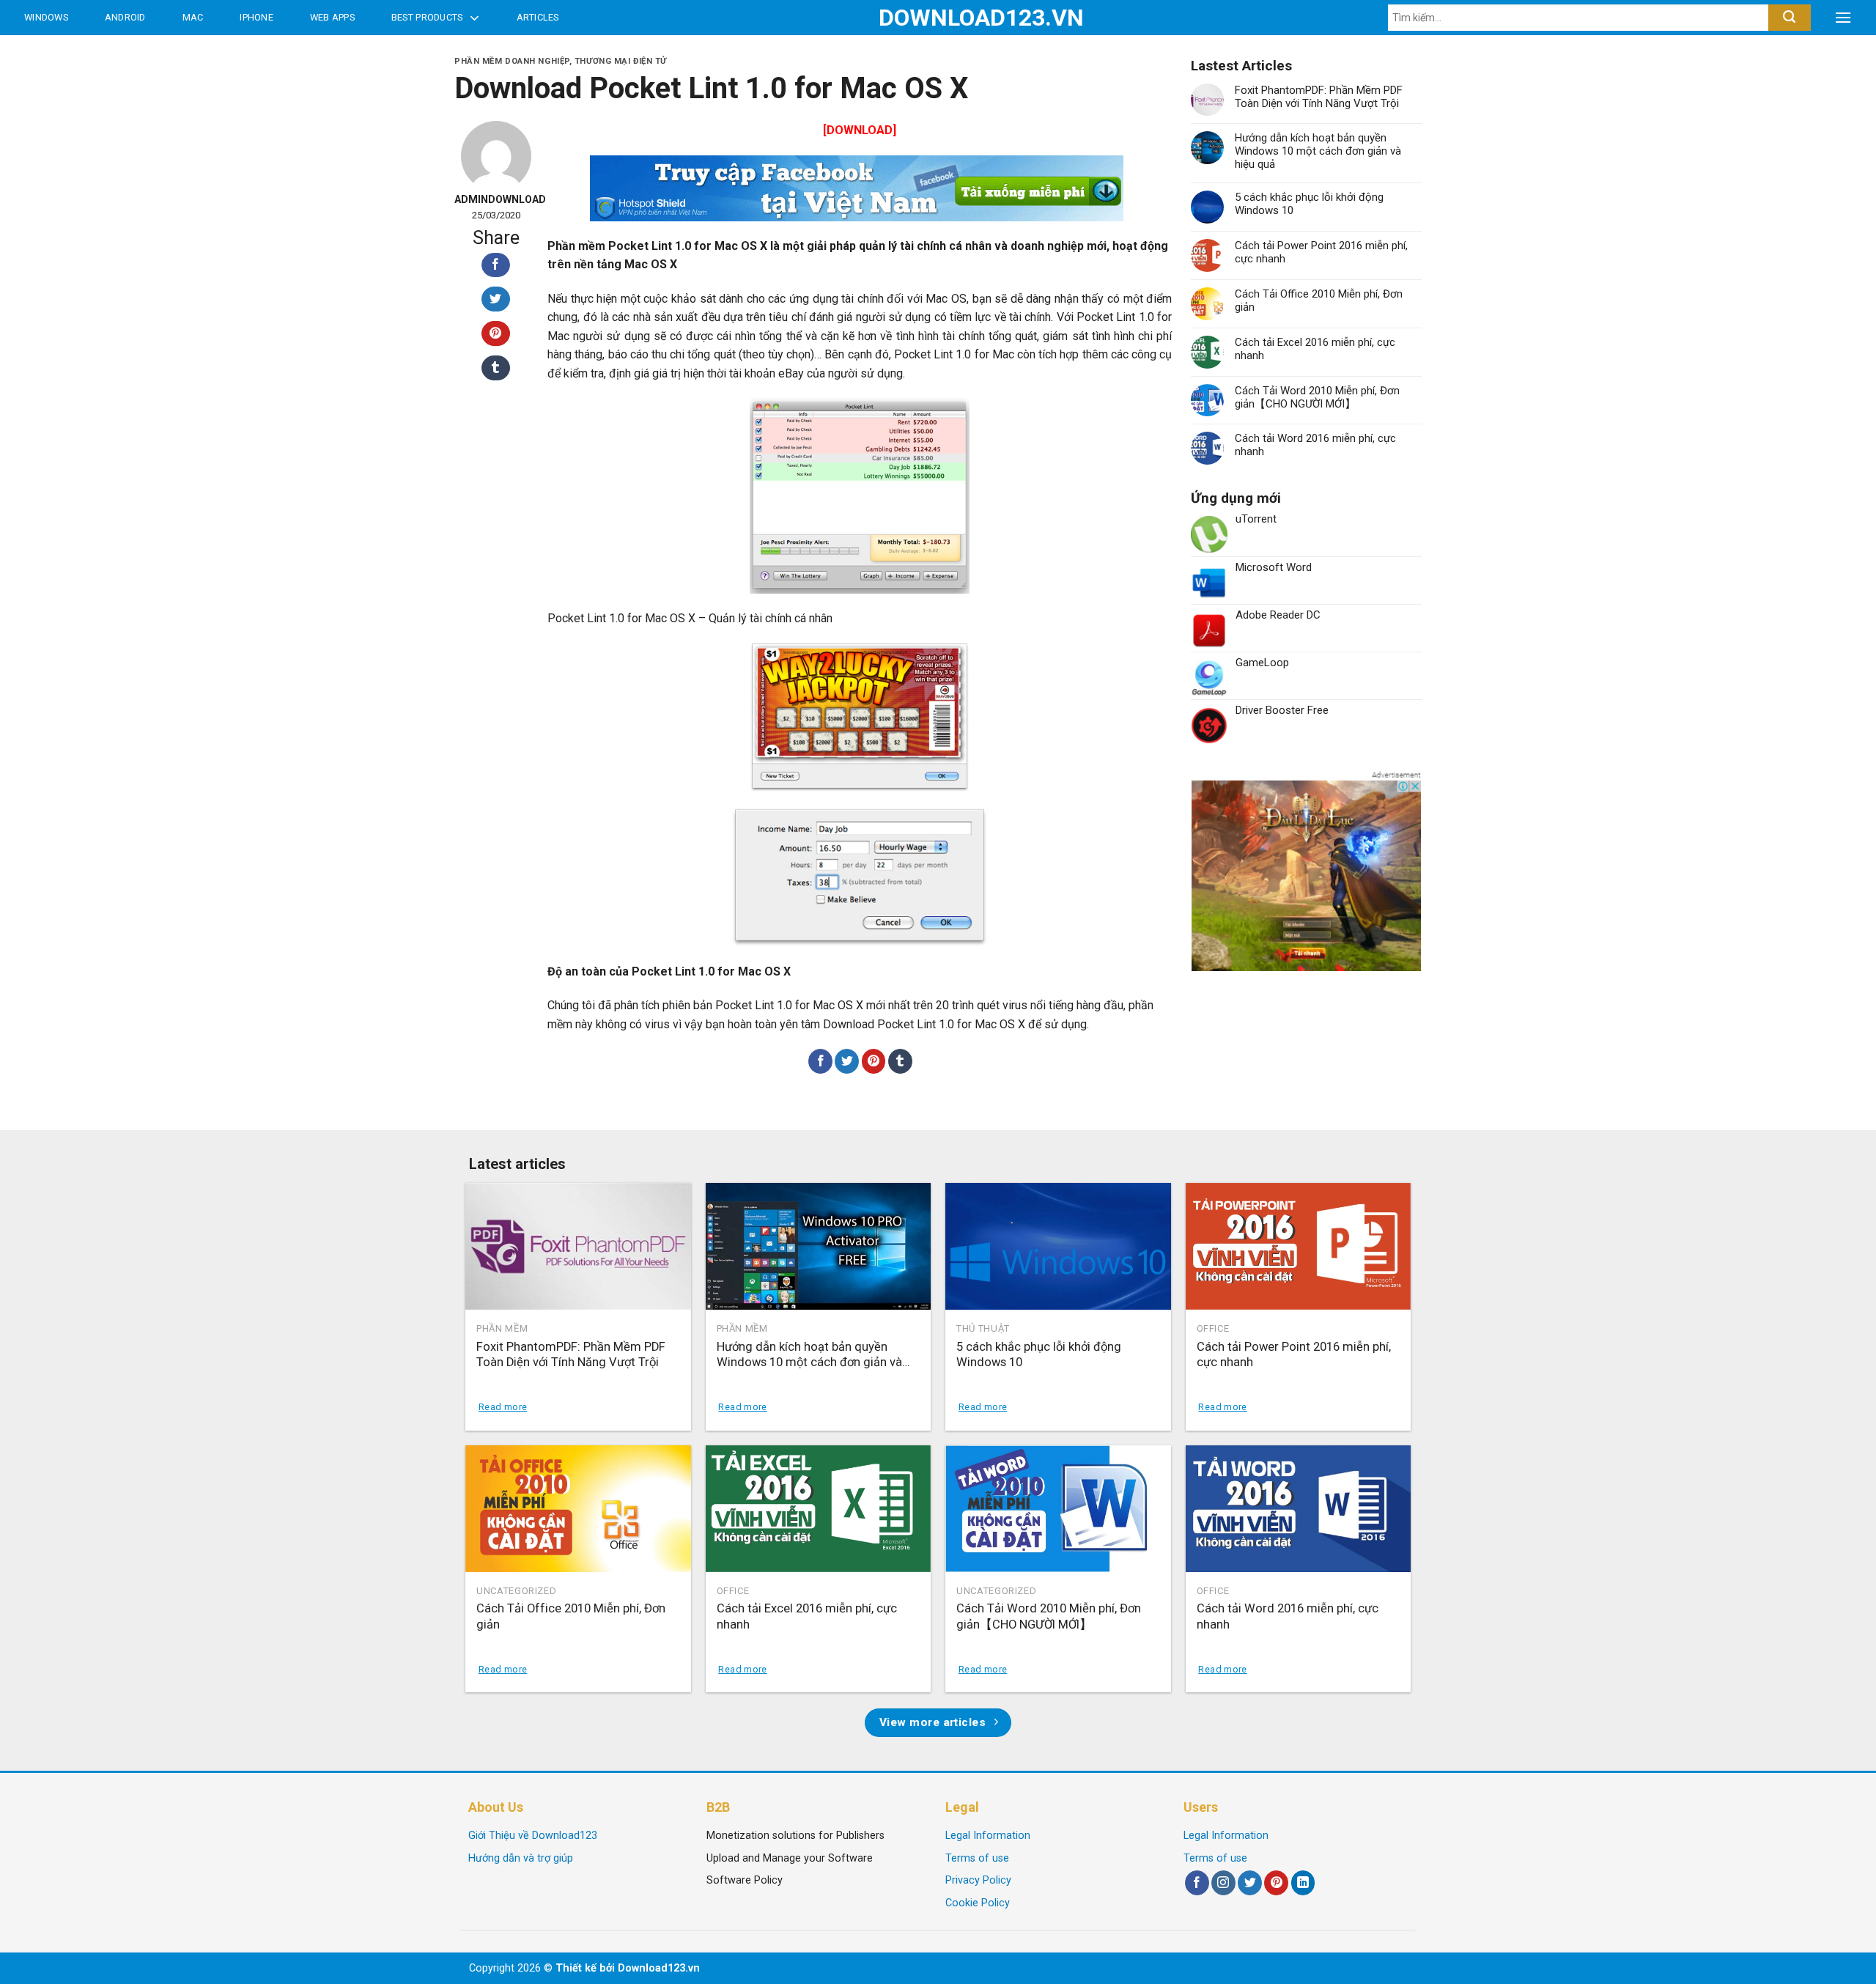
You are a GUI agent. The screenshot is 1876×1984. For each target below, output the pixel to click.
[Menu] (1843, 18)
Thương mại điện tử (621, 61)
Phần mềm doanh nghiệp (512, 61)
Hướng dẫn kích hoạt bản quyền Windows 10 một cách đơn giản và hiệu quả (1318, 151)
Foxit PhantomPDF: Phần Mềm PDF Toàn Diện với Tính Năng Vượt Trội (1319, 97)
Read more (503, 1407)
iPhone (256, 17)
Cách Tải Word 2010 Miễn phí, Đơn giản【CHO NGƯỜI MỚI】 (1317, 397)
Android (125, 17)
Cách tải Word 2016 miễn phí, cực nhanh (1315, 445)
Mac (193, 17)
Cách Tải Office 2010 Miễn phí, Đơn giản (1319, 300)
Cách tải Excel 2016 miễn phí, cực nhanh (1315, 349)
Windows (46, 17)
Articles (538, 17)
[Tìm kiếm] (1789, 18)
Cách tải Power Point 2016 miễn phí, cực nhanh (1321, 252)
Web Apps (332, 17)
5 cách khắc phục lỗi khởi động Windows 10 (1309, 204)
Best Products (427, 17)
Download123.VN (938, 18)
